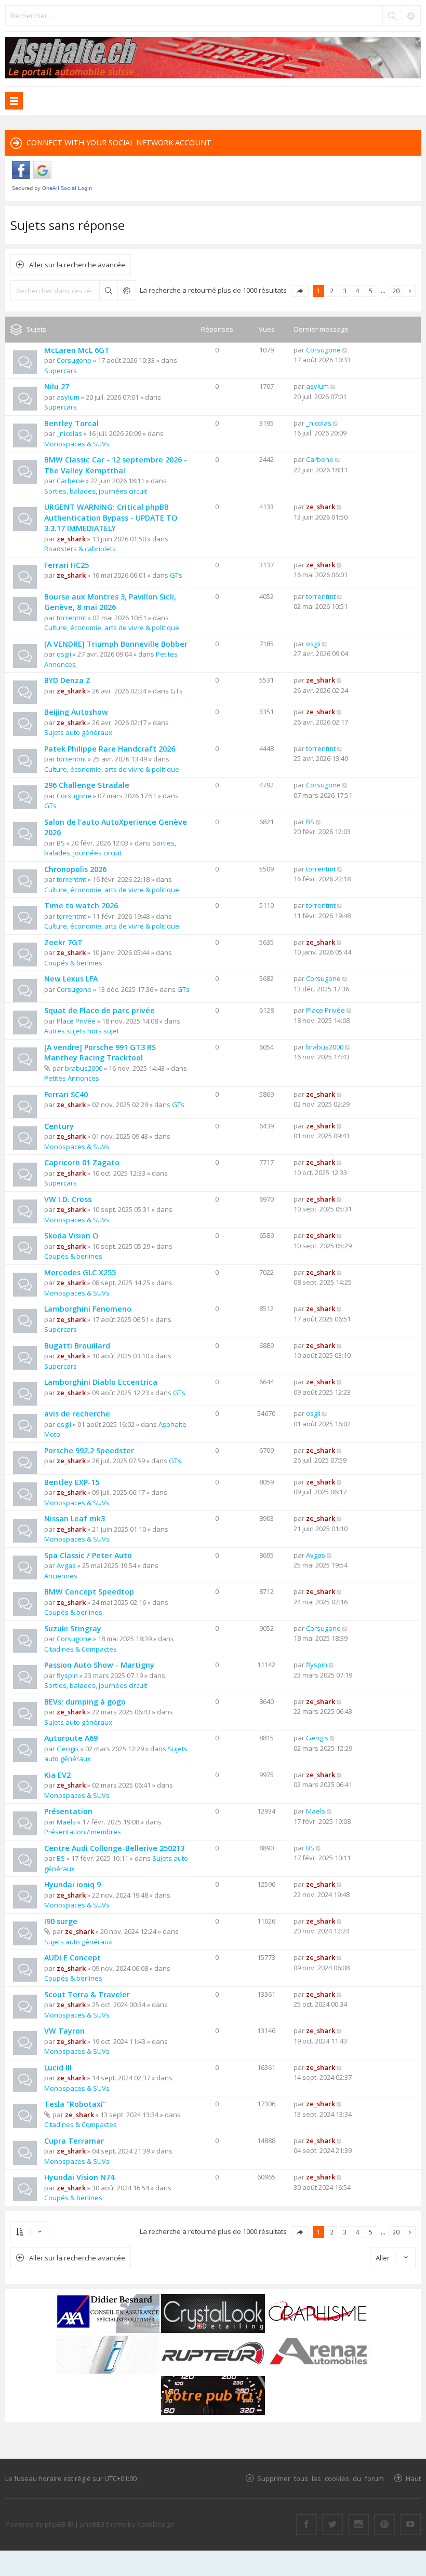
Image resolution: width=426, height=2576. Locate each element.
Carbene (70, 481)
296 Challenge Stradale (87, 785)
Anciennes (61, 1576)
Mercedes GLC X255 (80, 1272)
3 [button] (345, 291)
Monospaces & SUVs (77, 444)
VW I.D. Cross (68, 1199)
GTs (176, 575)
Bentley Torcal (71, 423)
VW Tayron (64, 2031)
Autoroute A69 (71, 1738)
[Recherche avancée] (411, 16)
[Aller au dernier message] (345, 350)
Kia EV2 (57, 1775)
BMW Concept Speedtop (89, 1592)
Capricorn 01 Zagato (82, 1162)
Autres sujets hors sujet (82, 1031)
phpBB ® (59, 2524)
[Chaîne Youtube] (410, 2525)
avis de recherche (77, 1414)
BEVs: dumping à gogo (85, 1702)
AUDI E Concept (72, 1958)
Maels (66, 1822)
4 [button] (358, 291)
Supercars (61, 371)
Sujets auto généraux (78, 732)
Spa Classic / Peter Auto (88, 1555)
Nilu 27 (57, 386)
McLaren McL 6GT (77, 350)
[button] (300, 291)
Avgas (66, 1565)
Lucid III (58, 2068)
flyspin (67, 1675)
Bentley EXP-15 (72, 1482)
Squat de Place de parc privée (99, 1010)
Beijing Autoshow (76, 712)
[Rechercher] (392, 16)
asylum (68, 397)
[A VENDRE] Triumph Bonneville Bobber (116, 644)
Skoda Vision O (71, 1236)
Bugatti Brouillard (77, 1346)
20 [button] (396, 291)
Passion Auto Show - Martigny (99, 1665)
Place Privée (76, 1021)
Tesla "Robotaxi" (75, 2104)
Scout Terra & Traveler (87, 1994)
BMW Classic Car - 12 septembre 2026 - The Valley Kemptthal (116, 465)
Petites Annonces (72, 1078)
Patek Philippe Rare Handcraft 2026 (110, 749)
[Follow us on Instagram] (358, 2525)
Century (59, 1126)
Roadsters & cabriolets (80, 549)
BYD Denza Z (67, 680)
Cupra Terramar (74, 2141)
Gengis (68, 1749)
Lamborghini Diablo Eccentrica (101, 1382)
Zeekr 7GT (63, 942)
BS (61, 843)
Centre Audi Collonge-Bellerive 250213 (114, 1848)
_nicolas (69, 433)
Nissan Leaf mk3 (75, 1518)
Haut (413, 2478)
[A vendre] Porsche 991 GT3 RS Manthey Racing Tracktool (100, 1053)
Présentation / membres (83, 1832)
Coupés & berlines (73, 963)
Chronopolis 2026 (75, 869)
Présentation (68, 1811)
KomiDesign (156, 2524)
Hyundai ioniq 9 (72, 1884)
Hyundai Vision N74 (79, 2177)
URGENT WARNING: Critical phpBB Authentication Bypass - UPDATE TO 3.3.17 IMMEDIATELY (111, 517)
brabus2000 (84, 1068)
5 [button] (371, 291)
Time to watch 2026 (81, 905)
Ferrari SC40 (66, 1094)
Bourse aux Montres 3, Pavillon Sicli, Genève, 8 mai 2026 (110, 602)
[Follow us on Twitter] (332, 2525)
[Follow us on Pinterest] (384, 2525)
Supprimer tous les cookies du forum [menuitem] (321, 2478)
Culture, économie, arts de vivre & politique (112, 628)
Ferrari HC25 (66, 565)
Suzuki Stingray (73, 1628)
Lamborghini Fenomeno (88, 1309)
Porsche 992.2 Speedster (89, 1450)
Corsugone (74, 360)
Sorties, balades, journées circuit (96, 491)
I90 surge (61, 1921)
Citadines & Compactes (81, 1649)
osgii (64, 654)
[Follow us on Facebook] (307, 2525)
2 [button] (332, 291)
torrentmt (71, 618)
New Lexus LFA (71, 979)
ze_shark (71, 539)
